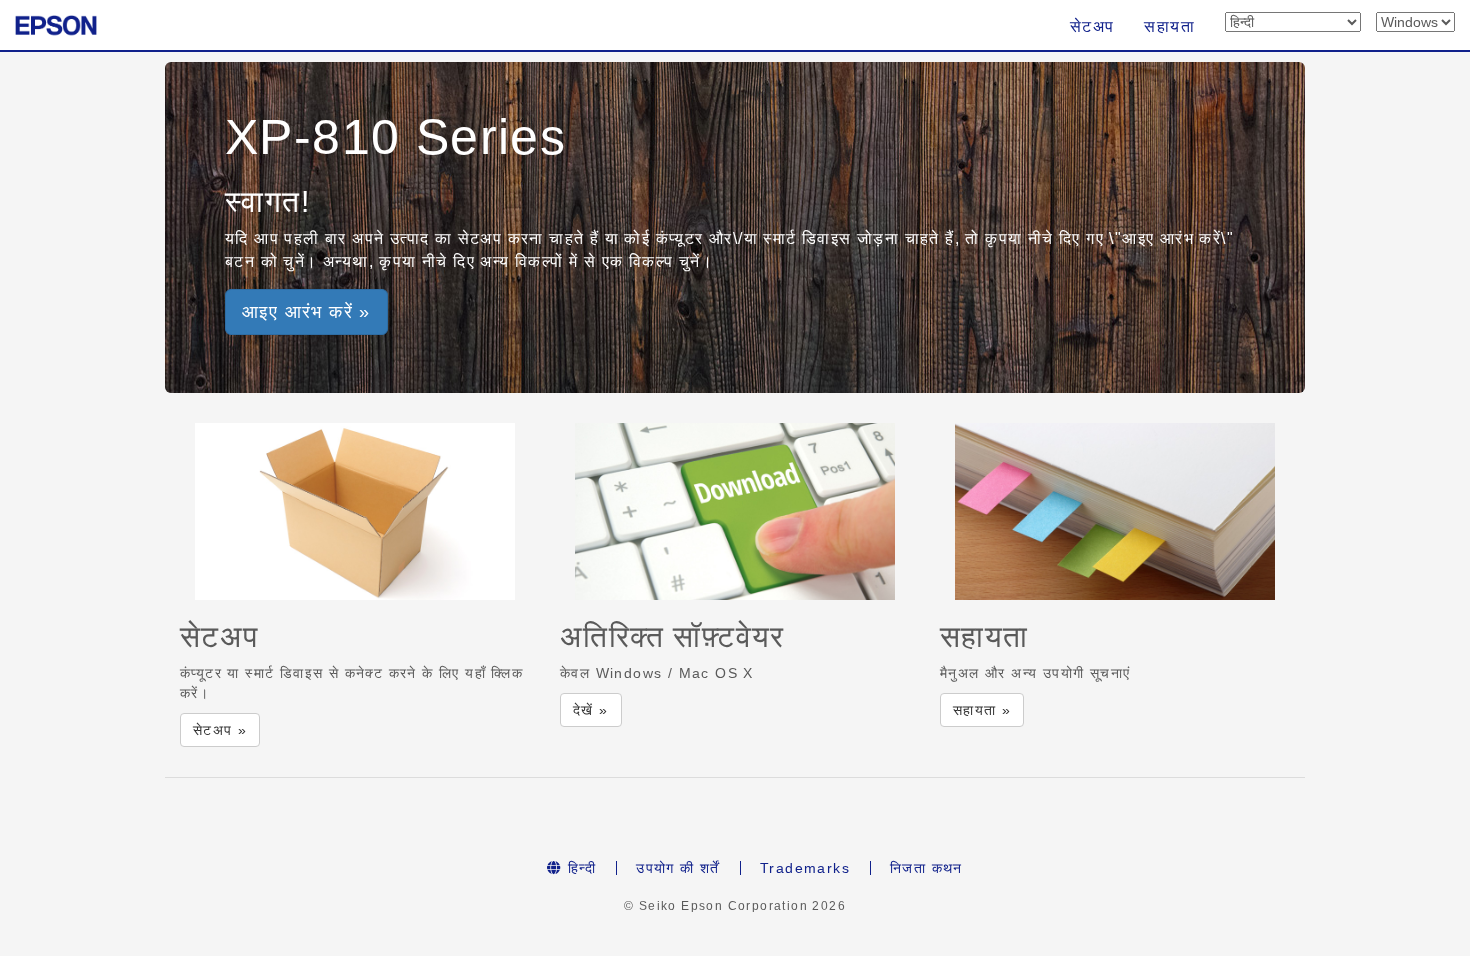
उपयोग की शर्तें (678, 868)
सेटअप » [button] (220, 730)
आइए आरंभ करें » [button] (306, 312)
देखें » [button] (591, 710)
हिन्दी (580, 868)
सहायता (1169, 26)
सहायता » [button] (982, 710)
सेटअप (1092, 26)
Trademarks (805, 868)
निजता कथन (926, 868)
